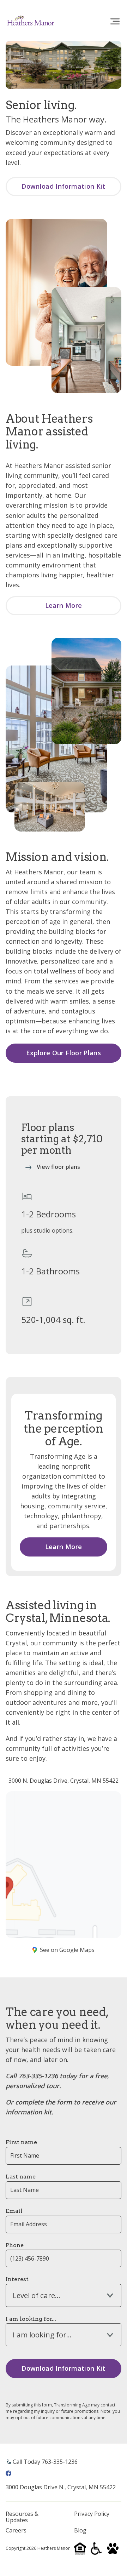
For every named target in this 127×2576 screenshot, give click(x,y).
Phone (15, 2245)
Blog (80, 2531)
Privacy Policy (92, 2514)
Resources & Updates (22, 2517)
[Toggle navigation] (115, 22)
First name (21, 2142)
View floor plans (58, 1167)
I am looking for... (31, 2319)
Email (14, 2211)
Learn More (64, 605)
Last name (21, 2177)
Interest (17, 2279)
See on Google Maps (67, 1950)
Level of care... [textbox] (37, 2295)
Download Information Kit (64, 186)
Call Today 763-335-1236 (45, 2462)
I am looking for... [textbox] (42, 2335)
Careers (16, 2531)
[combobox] (64, 2295)
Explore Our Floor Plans (64, 1053)
